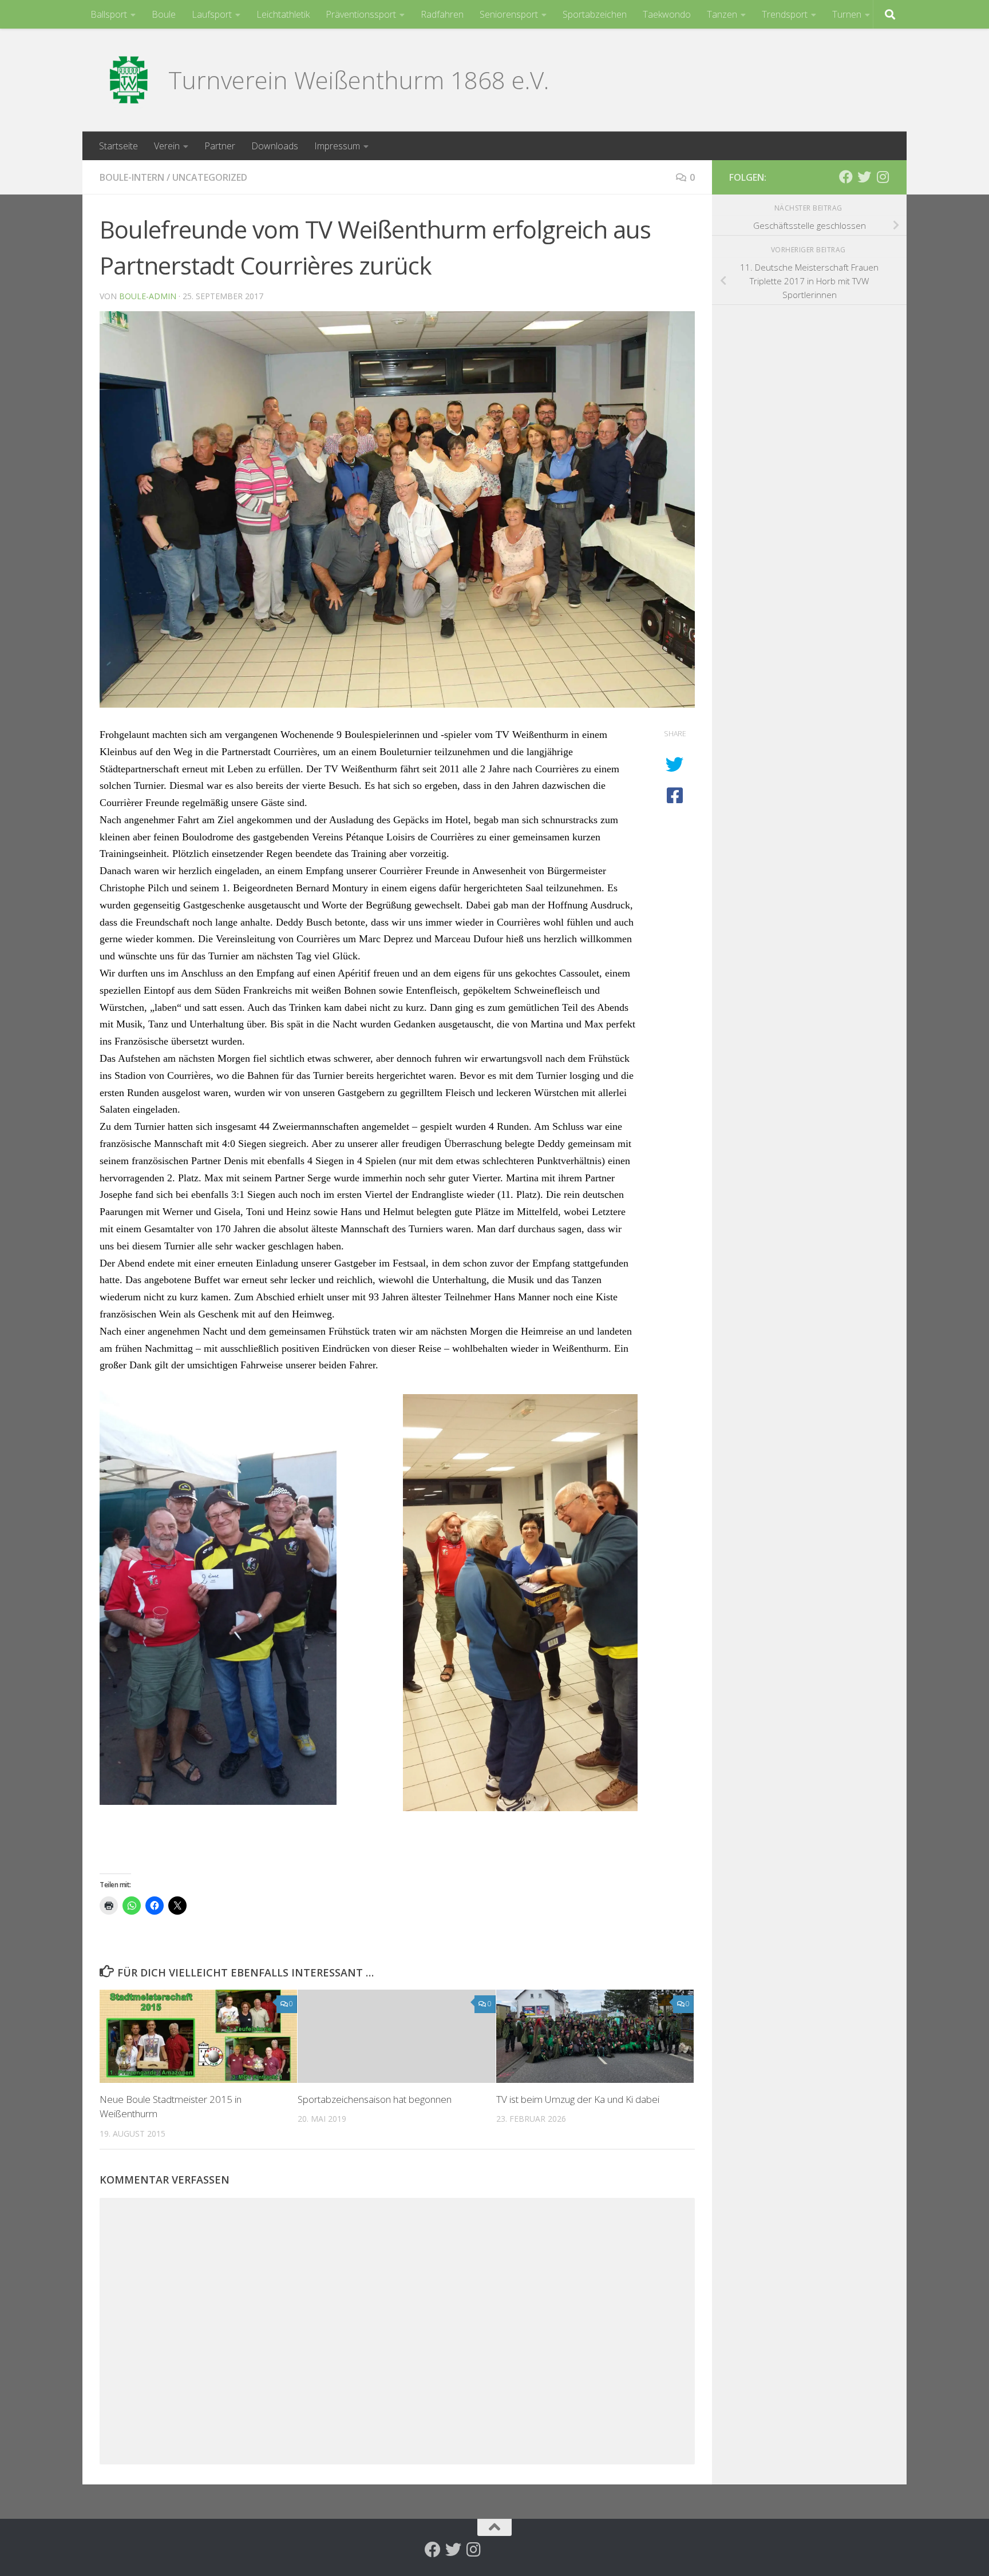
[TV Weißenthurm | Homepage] (128, 80)
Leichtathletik (283, 14)
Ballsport (109, 14)
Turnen (847, 14)
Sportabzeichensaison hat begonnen (375, 2099)
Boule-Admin (148, 296)
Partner (220, 146)
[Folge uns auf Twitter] (864, 177)
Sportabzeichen (595, 14)
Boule (164, 14)
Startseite (118, 146)
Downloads (275, 146)
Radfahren (442, 14)
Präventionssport (361, 14)
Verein (167, 146)
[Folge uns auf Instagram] (883, 177)
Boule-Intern (132, 177)
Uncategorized (210, 177)
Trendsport (785, 14)
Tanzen (722, 14)
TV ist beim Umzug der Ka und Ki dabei (578, 2099)
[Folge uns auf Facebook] (846, 177)
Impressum (337, 146)
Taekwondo (667, 14)
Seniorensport (509, 14)
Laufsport (212, 14)
